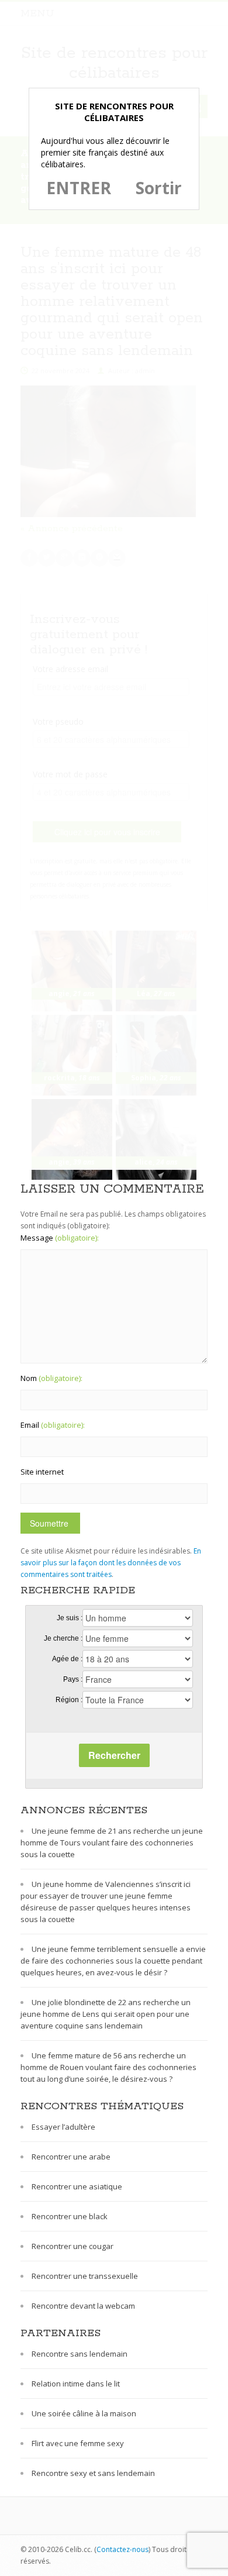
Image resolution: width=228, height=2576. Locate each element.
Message (60, 1238)
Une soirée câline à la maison (84, 2413)
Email (53, 1425)
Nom (51, 1378)
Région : (69, 1700)
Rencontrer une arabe (71, 2157)
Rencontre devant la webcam (83, 2306)
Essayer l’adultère (63, 2127)
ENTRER (79, 188)
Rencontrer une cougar (72, 2246)
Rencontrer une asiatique (77, 2186)
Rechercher (114, 1755)
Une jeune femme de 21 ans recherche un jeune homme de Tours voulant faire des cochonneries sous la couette (112, 1843)
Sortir (159, 188)
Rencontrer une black (70, 2216)
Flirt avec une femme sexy (78, 2443)
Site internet (42, 1472)
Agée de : (67, 1659)
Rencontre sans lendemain (80, 2354)
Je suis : (70, 1618)
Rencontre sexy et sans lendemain (93, 2473)
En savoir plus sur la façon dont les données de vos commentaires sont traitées (111, 1563)
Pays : (73, 1679)
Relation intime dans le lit (76, 2384)
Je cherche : (63, 1638)
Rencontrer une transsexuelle (85, 2276)
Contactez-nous (122, 2549)
